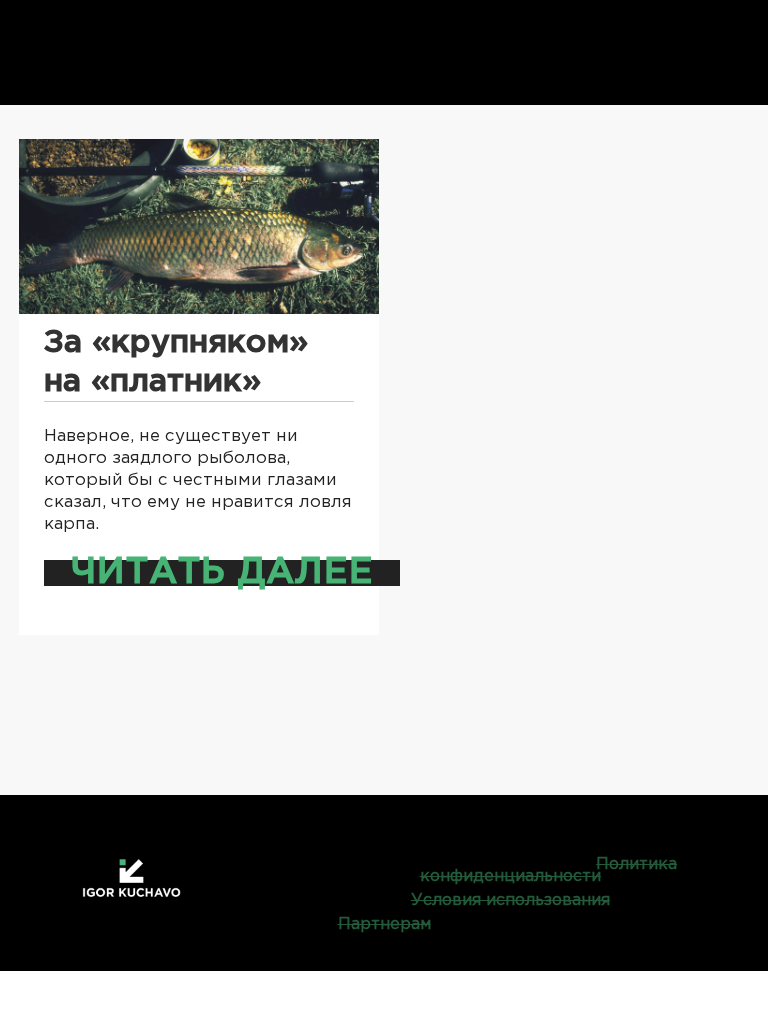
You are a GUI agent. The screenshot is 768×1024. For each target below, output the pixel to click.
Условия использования (510, 900)
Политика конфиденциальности (548, 870)
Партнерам (384, 924)
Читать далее (222, 573)
